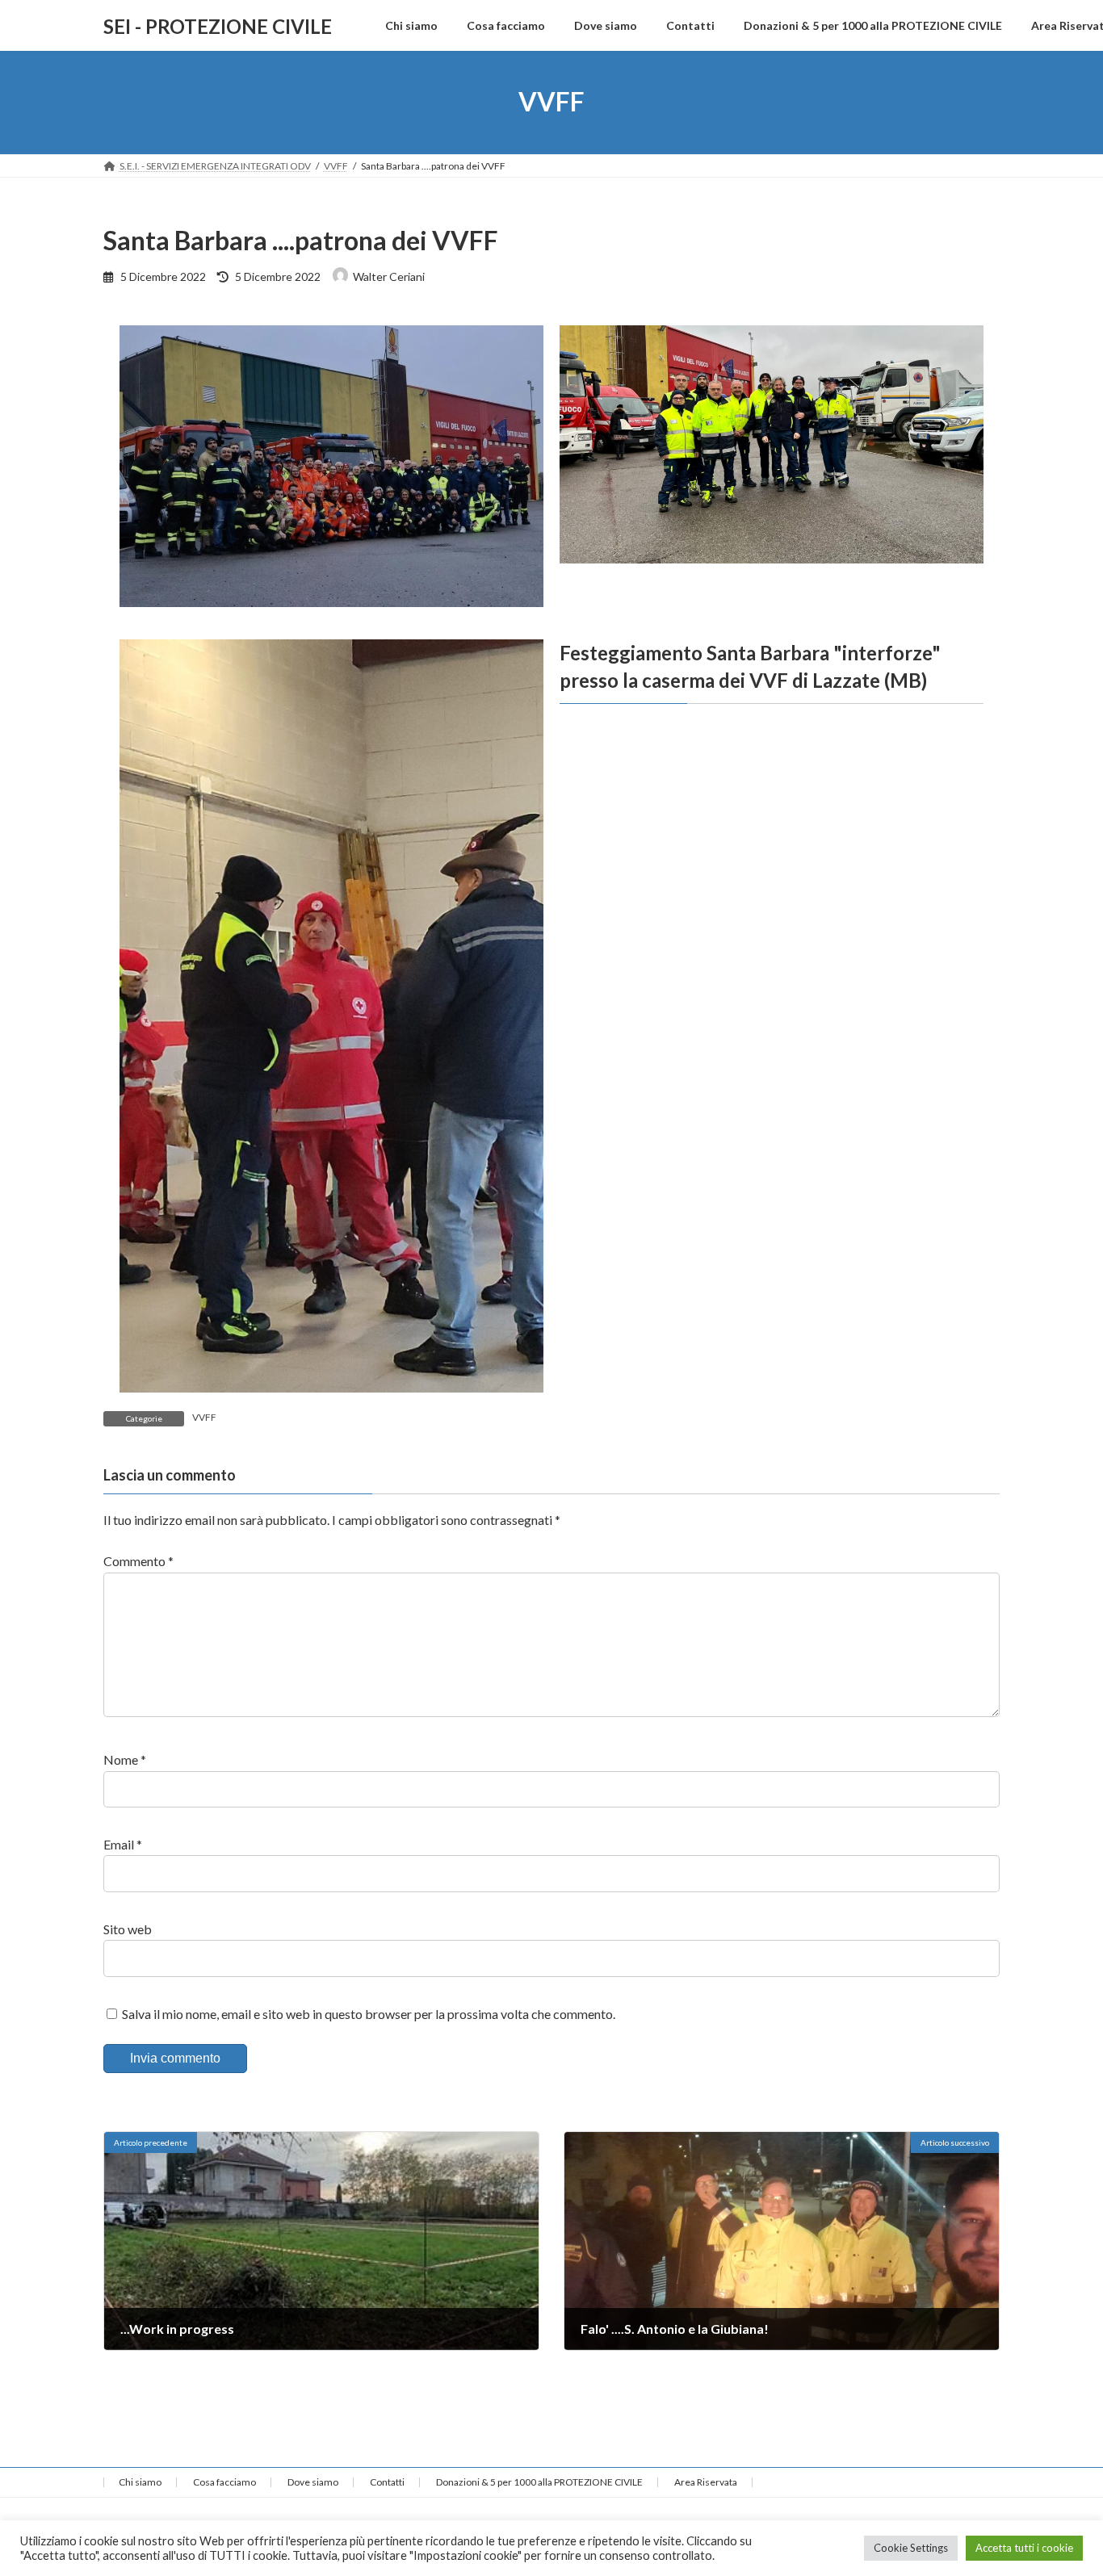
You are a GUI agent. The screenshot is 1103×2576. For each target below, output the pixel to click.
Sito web (128, 1929)
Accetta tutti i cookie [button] (1024, 2548)
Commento (138, 1562)
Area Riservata (706, 2482)
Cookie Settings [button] (911, 2548)
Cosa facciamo (224, 2482)
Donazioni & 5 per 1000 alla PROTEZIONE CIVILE (539, 2482)
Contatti (387, 2482)
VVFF (204, 1417)
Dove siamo (313, 2482)
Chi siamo (140, 2482)
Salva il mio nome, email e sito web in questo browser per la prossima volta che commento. (369, 2014)
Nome (125, 1760)
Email (123, 1844)
